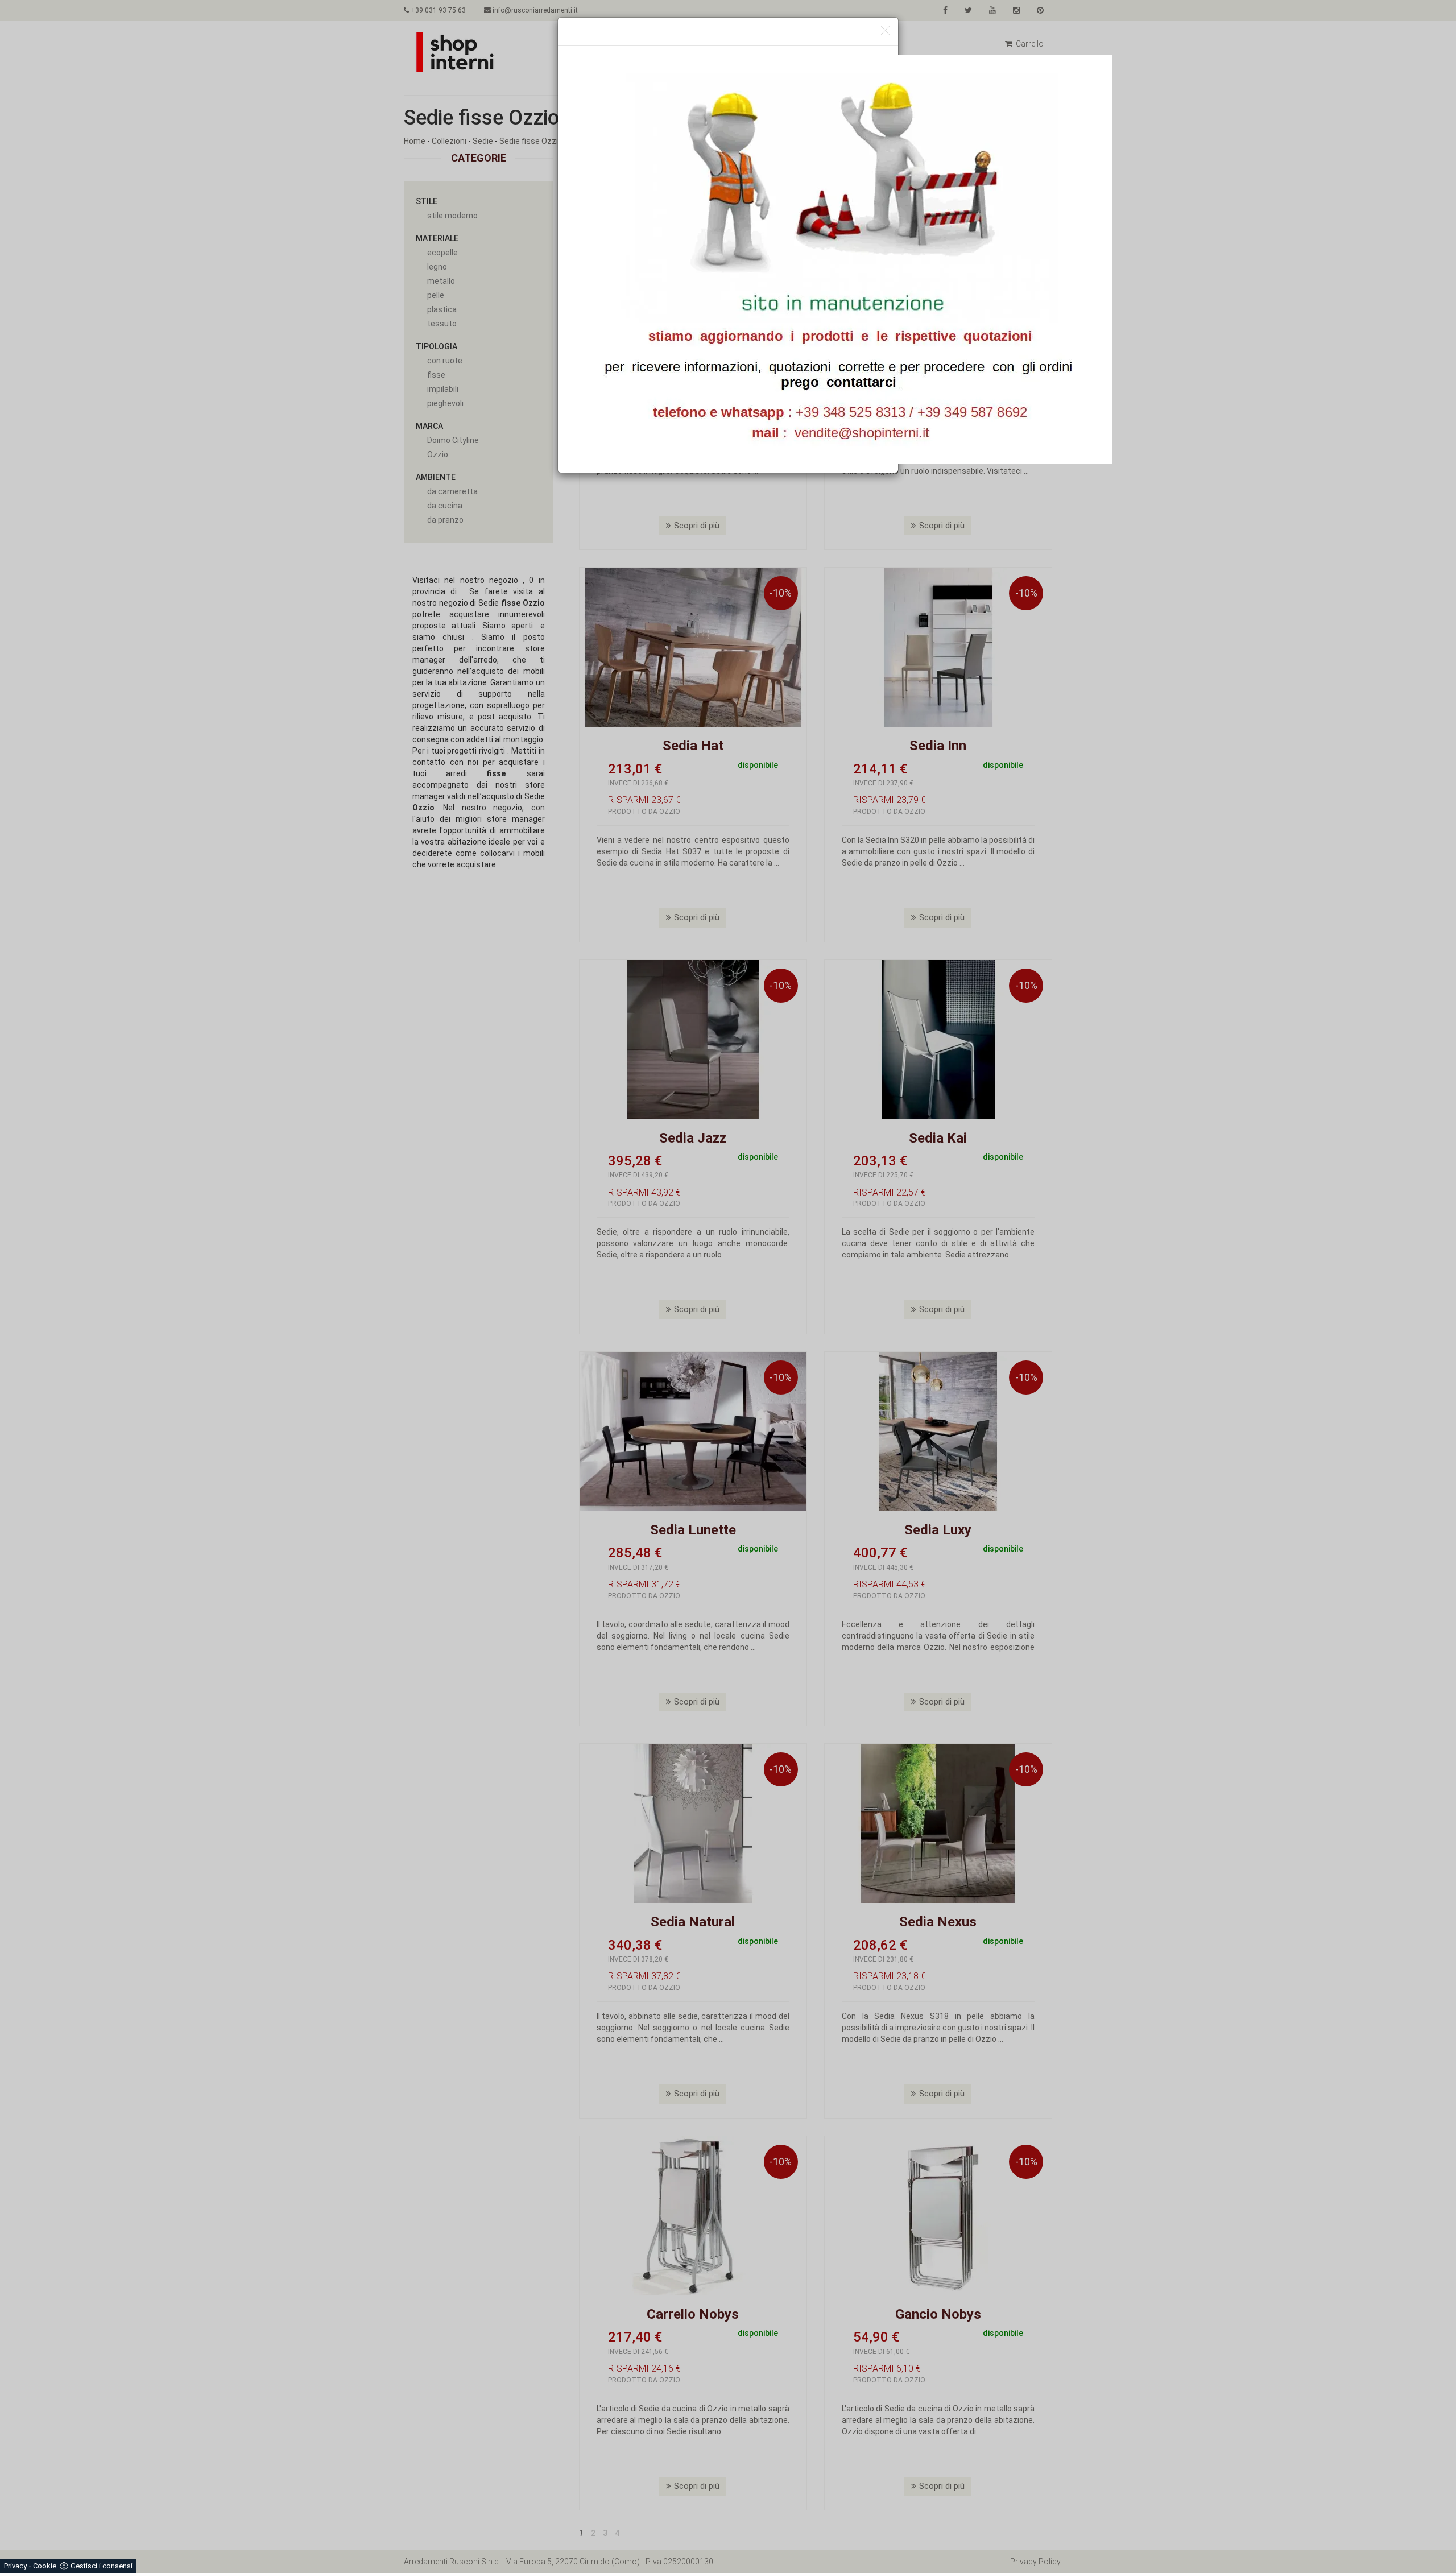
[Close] (885, 31)
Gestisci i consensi (102, 2566)
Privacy (15, 2566)
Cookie (45, 2566)
